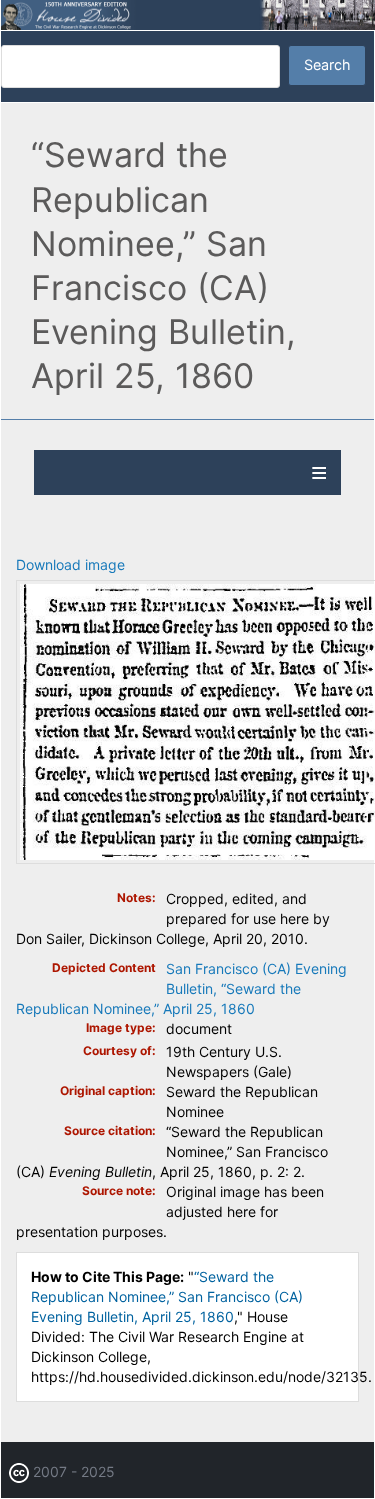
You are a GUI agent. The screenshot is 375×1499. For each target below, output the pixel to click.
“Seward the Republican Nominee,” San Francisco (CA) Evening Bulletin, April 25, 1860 (167, 1296)
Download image (70, 564)
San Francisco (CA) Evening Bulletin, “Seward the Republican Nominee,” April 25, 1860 (181, 988)
